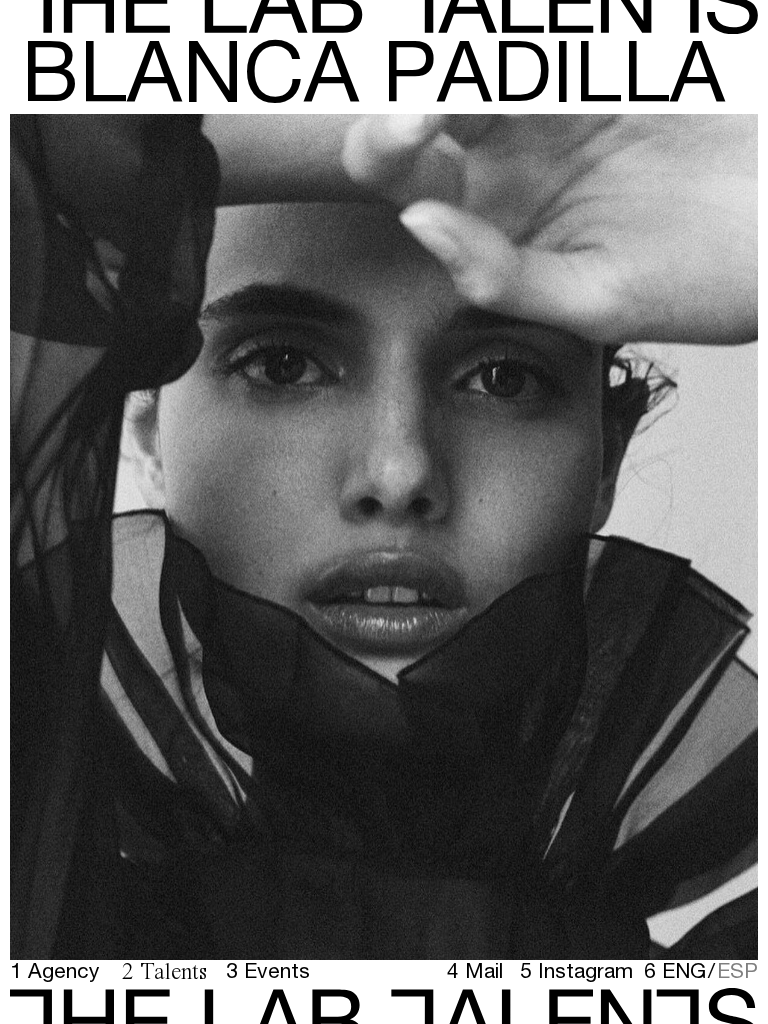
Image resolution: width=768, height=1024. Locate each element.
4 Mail (475, 970)
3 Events (268, 970)
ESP (737, 970)
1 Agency (55, 970)
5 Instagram (576, 970)
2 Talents (164, 973)
